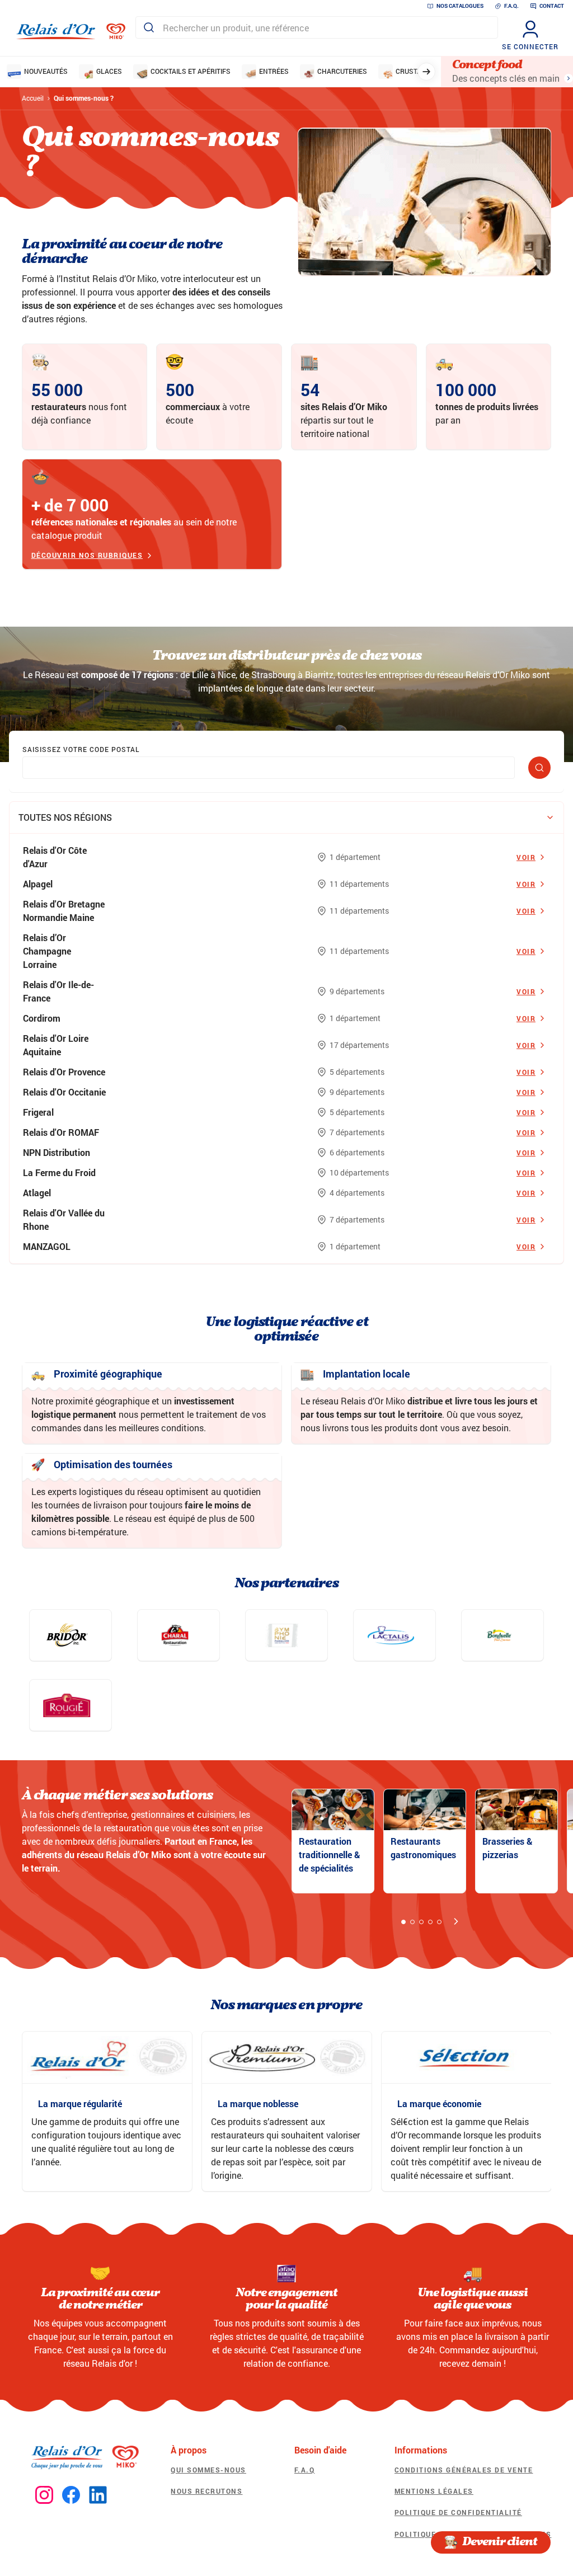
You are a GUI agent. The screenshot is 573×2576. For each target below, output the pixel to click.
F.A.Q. (511, 6)
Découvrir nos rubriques (87, 556)
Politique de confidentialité (458, 2512)
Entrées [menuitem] (274, 71)
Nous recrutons (206, 2491)
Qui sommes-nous (208, 2470)
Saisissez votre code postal (81, 749)
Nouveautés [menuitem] (46, 71)
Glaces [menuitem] (109, 71)
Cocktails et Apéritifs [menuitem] (191, 71)
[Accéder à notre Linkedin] (98, 2495)
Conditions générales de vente (464, 2470)
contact (552, 6)
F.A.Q (305, 2470)
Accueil (33, 98)
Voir (526, 857)
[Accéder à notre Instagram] (44, 2495)
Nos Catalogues (460, 6)
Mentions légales (434, 2491)
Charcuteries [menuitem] (342, 71)
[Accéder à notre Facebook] (71, 2495)
